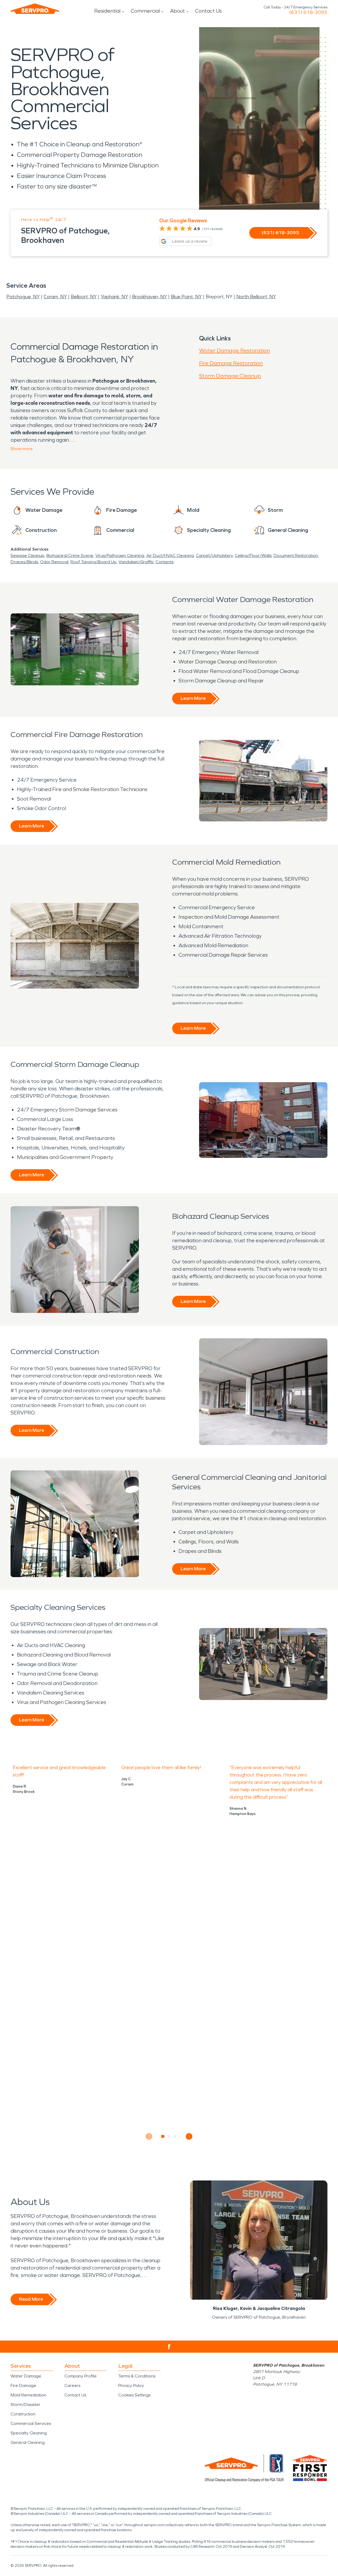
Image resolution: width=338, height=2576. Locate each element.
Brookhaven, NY (149, 297)
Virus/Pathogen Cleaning (120, 555)
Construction (23, 2414)
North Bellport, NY (256, 297)
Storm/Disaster (25, 2404)
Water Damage (26, 2376)
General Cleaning (28, 2442)
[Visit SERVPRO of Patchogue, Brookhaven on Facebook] (169, 2347)
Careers (72, 2385)
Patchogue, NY (23, 297)
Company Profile (81, 2376)
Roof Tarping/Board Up (93, 562)
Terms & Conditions (137, 2376)
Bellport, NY (84, 297)
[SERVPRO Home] (35, 9)
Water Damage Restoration (234, 350)
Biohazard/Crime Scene (70, 555)
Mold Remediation (28, 2395)
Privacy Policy (131, 2385)
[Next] (189, 2136)
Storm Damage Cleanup (230, 376)
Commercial (145, 11)
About (177, 11)
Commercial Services (31, 2423)
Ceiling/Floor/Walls (253, 555)
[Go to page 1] (163, 2136)
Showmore (22, 449)
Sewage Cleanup (27, 555)
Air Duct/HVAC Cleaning (170, 555)
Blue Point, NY (186, 297)
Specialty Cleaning (29, 2433)
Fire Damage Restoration (231, 363)
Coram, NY (55, 297)
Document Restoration (296, 555)
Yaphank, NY (114, 297)
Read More (31, 2299)
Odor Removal (54, 562)
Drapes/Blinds (24, 562)
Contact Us (208, 11)
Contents (165, 562)
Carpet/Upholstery (214, 555)
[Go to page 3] (175, 2136)
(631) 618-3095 (308, 12)
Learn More (193, 698)
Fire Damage (23, 2385)
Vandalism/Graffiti (136, 562)
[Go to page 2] (169, 2136)
